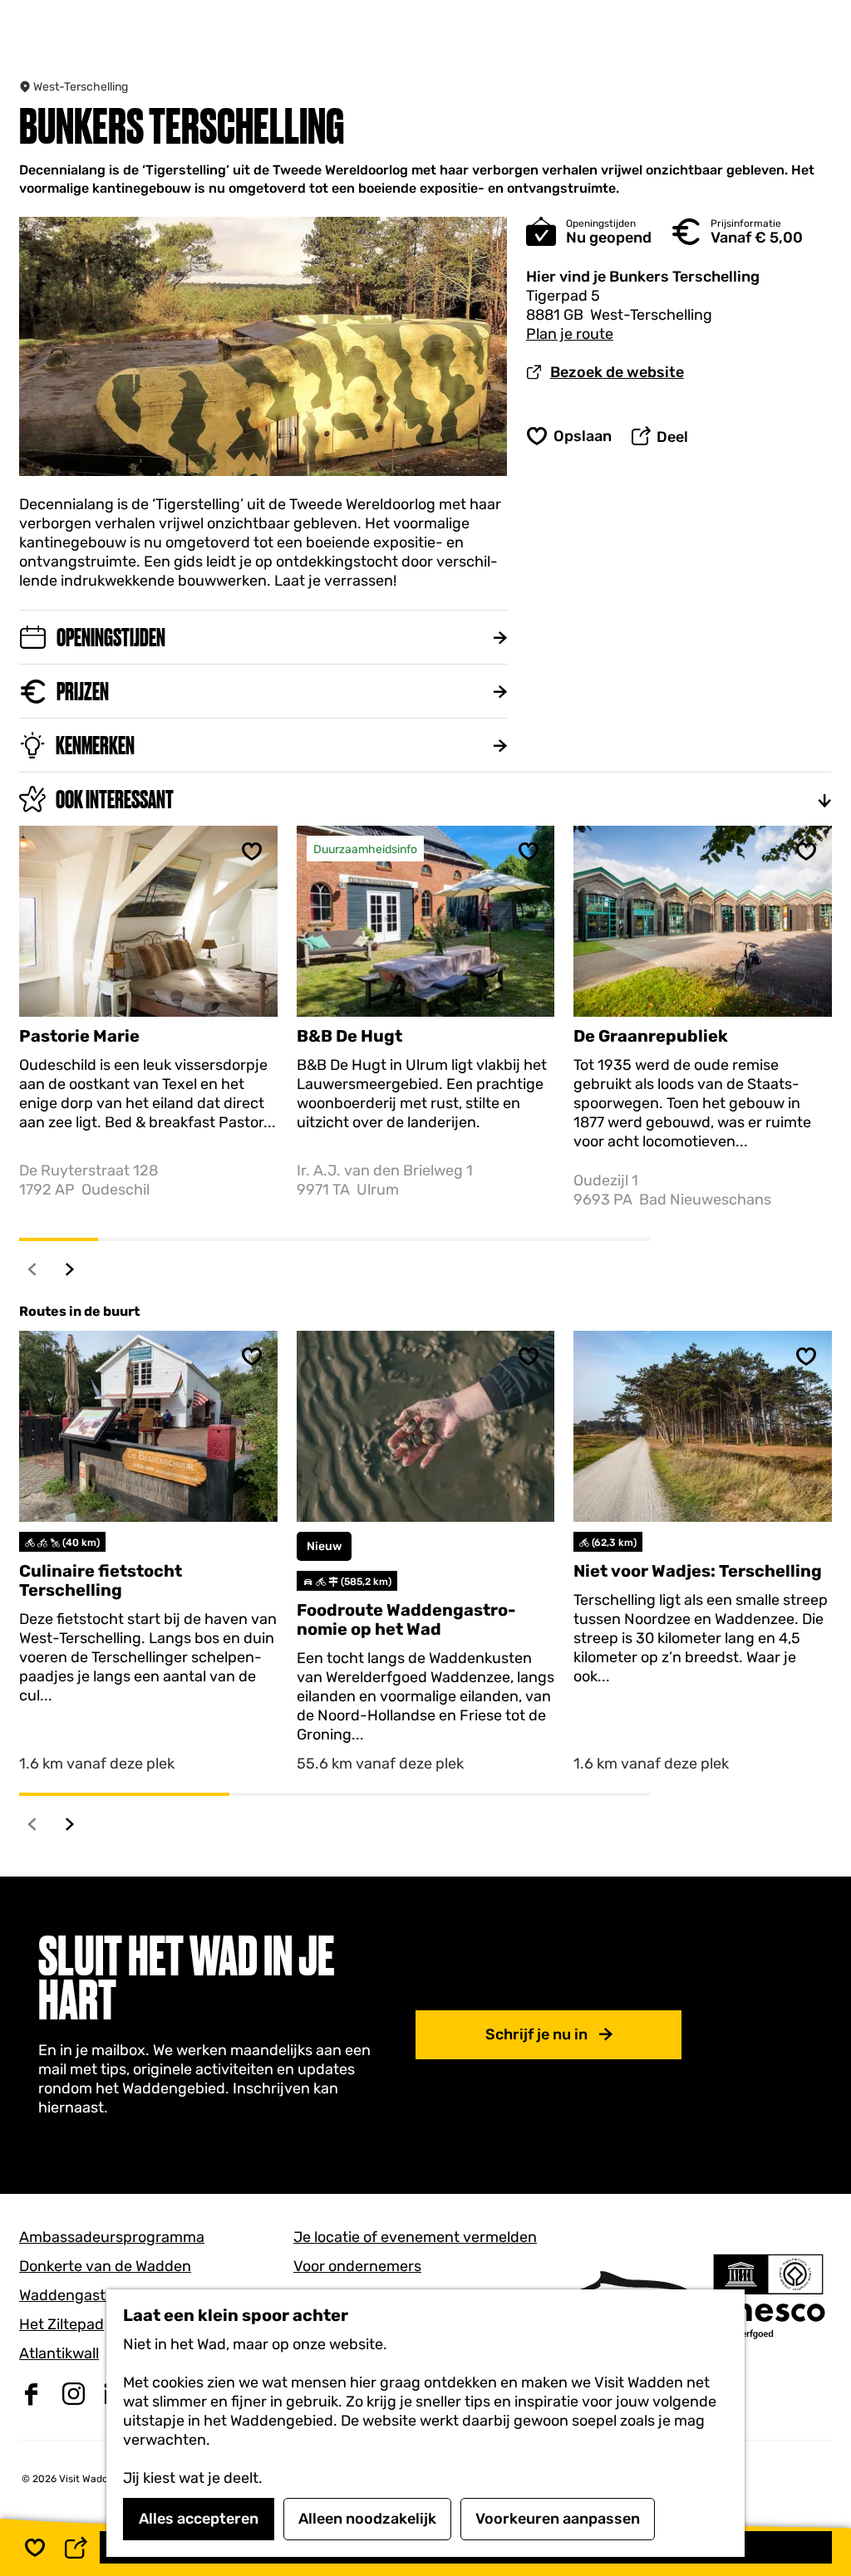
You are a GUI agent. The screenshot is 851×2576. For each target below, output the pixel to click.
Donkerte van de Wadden (105, 2266)
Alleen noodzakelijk (367, 2519)
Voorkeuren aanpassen (558, 2519)
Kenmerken (95, 746)
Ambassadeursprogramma (112, 2237)
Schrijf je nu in (536, 2034)
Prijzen (83, 692)
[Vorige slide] (33, 1269)
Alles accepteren (199, 2519)
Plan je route (570, 334)
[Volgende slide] (70, 1269)
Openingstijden (111, 638)
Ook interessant (115, 800)
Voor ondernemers (357, 2266)
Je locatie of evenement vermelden (415, 2237)
